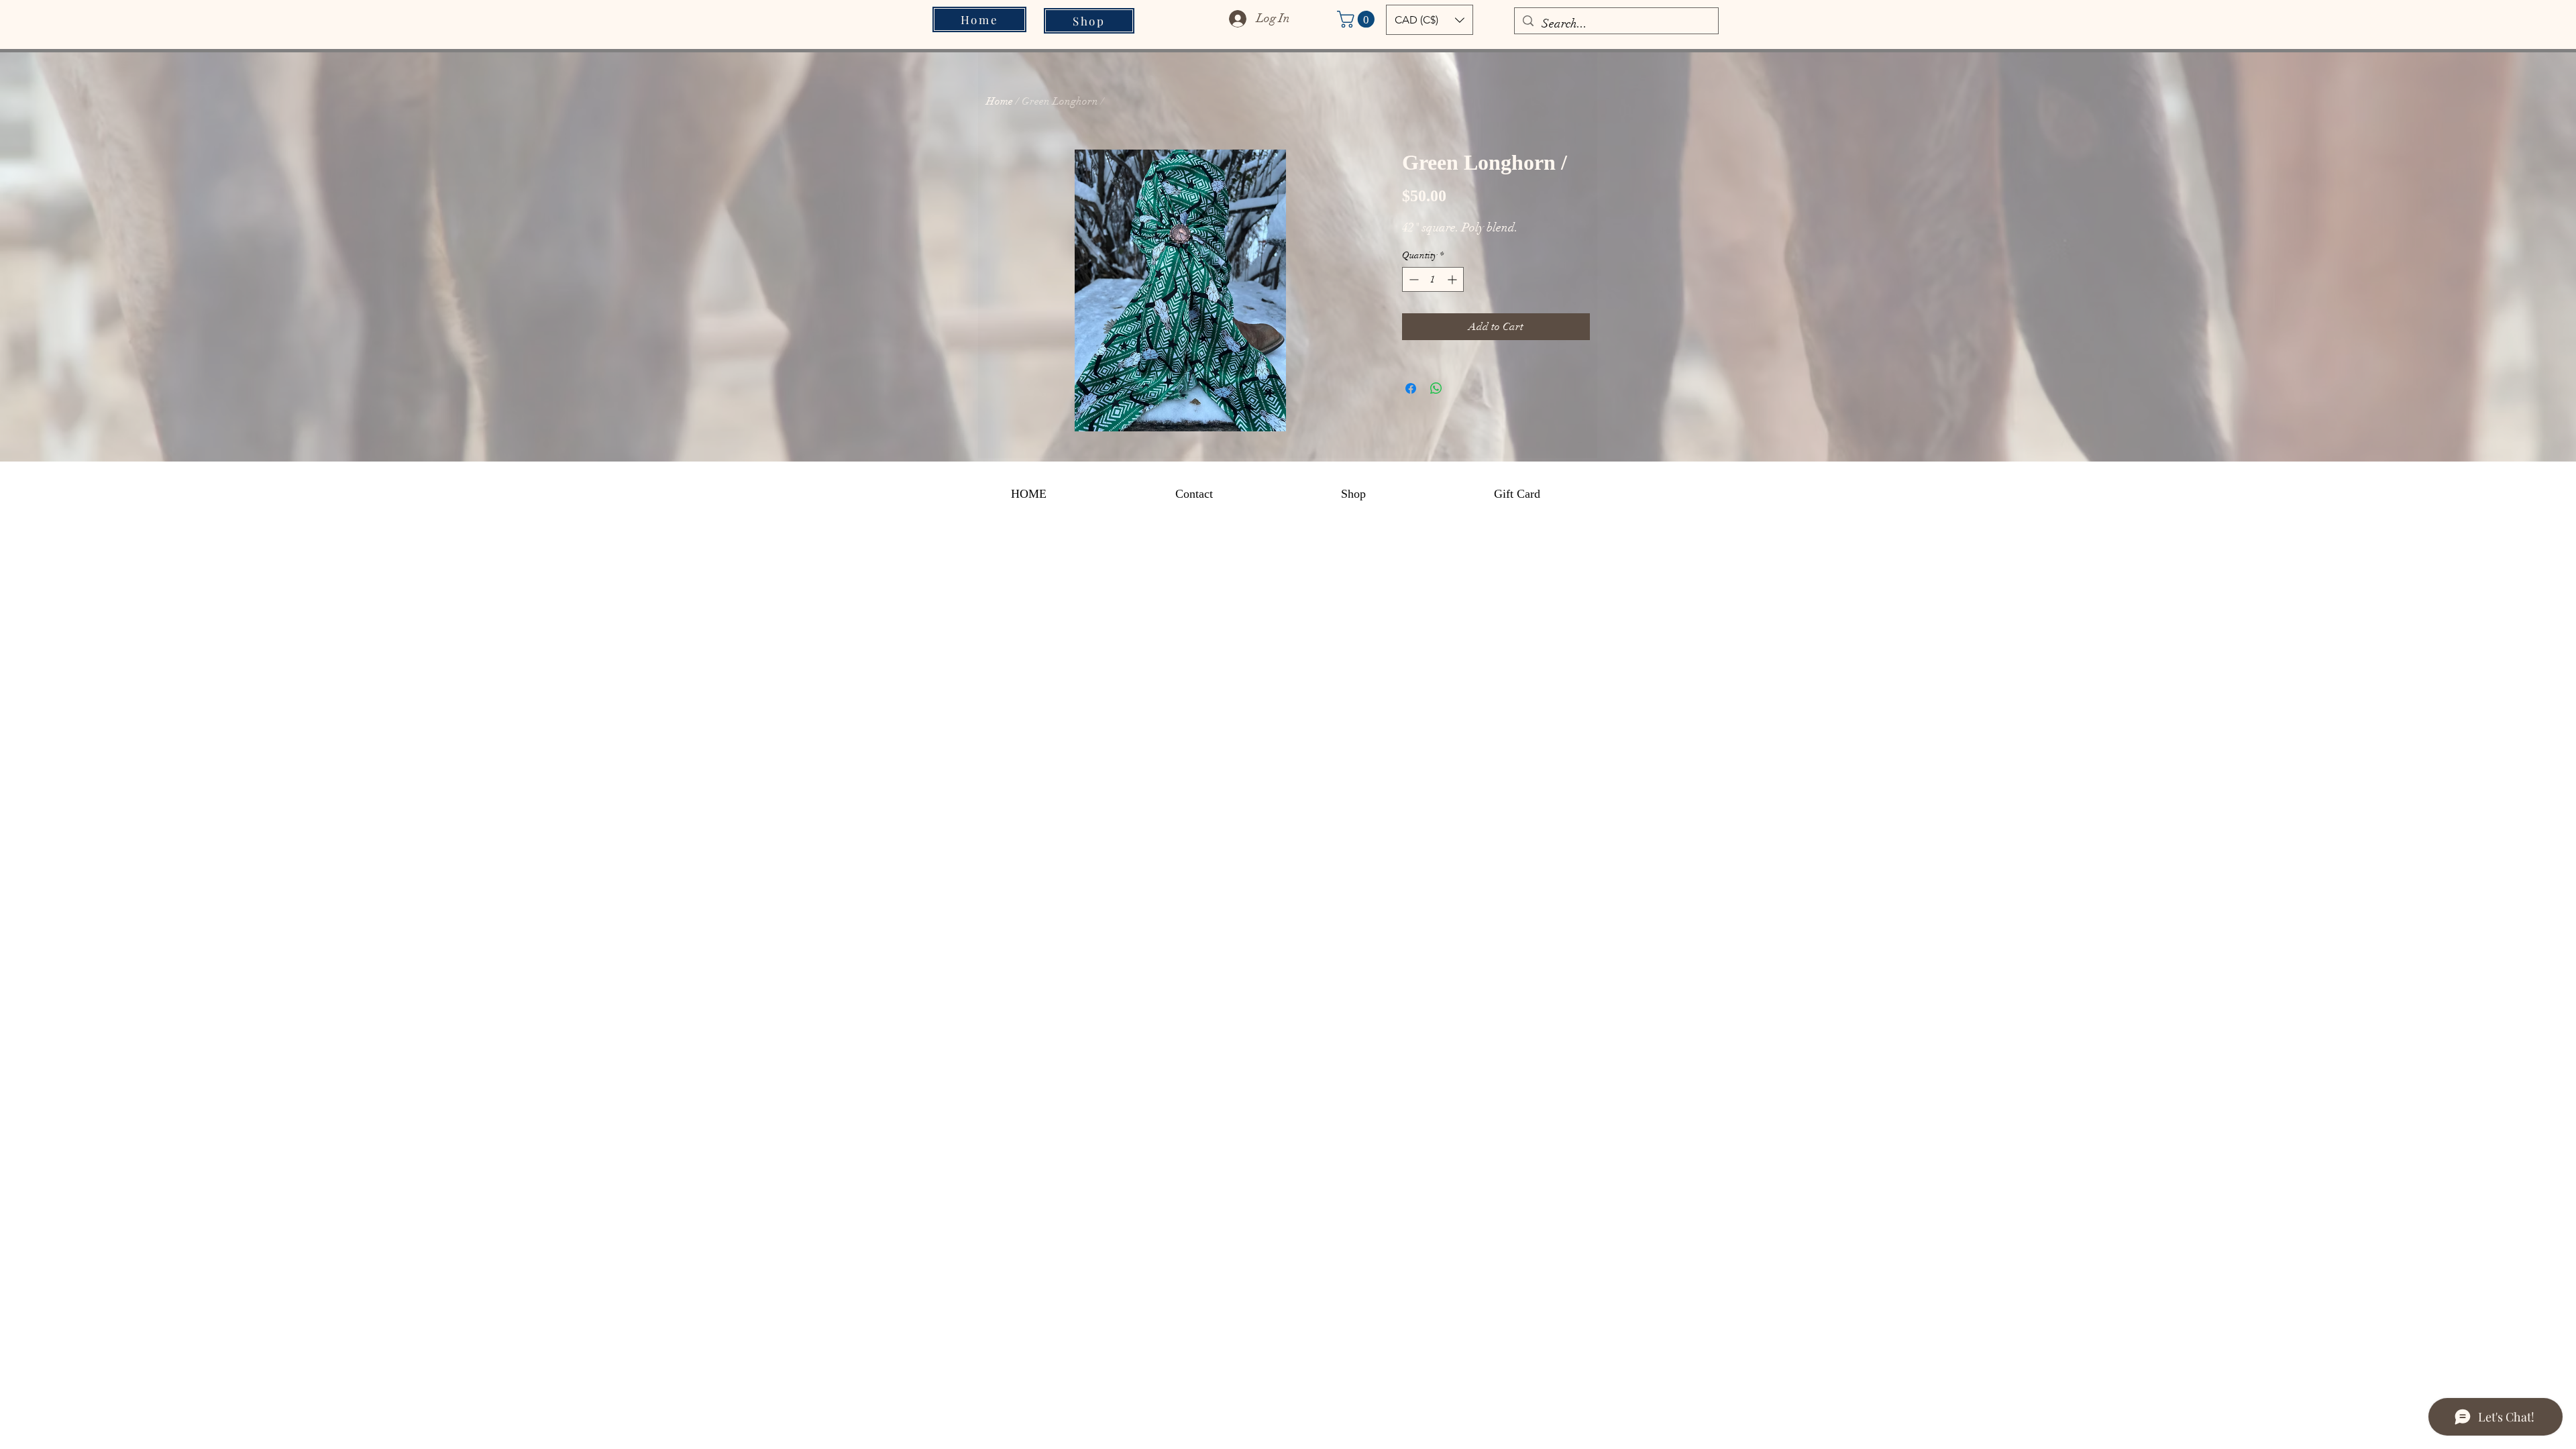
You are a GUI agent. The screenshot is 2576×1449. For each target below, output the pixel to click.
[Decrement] (1412, 279)
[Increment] (1453, 279)
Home (1000, 101)
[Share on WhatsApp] (1436, 388)
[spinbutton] (1433, 279)
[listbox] (1430, 20)
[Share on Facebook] (1411, 388)
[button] (1358, 19)
